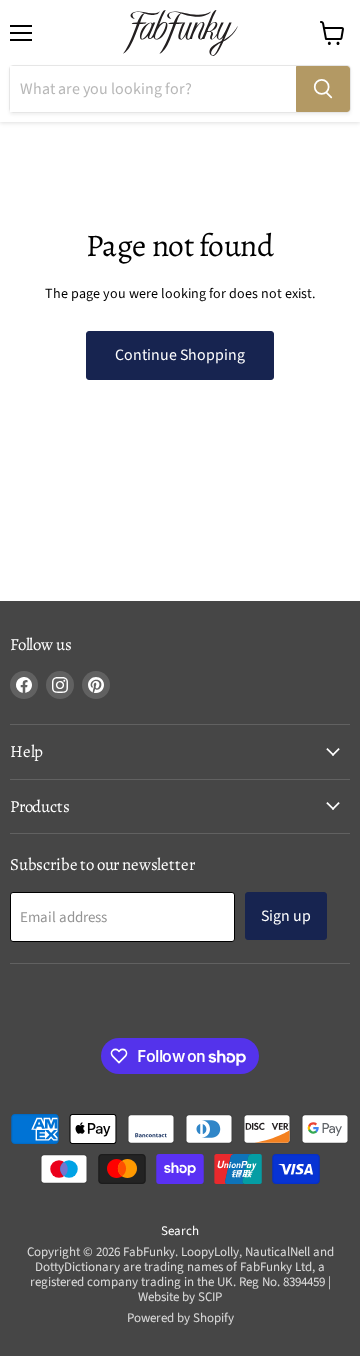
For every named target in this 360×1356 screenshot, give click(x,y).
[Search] (323, 89)
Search (180, 1231)
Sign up (286, 916)
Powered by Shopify (180, 1318)
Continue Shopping (180, 355)
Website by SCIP (180, 1297)
